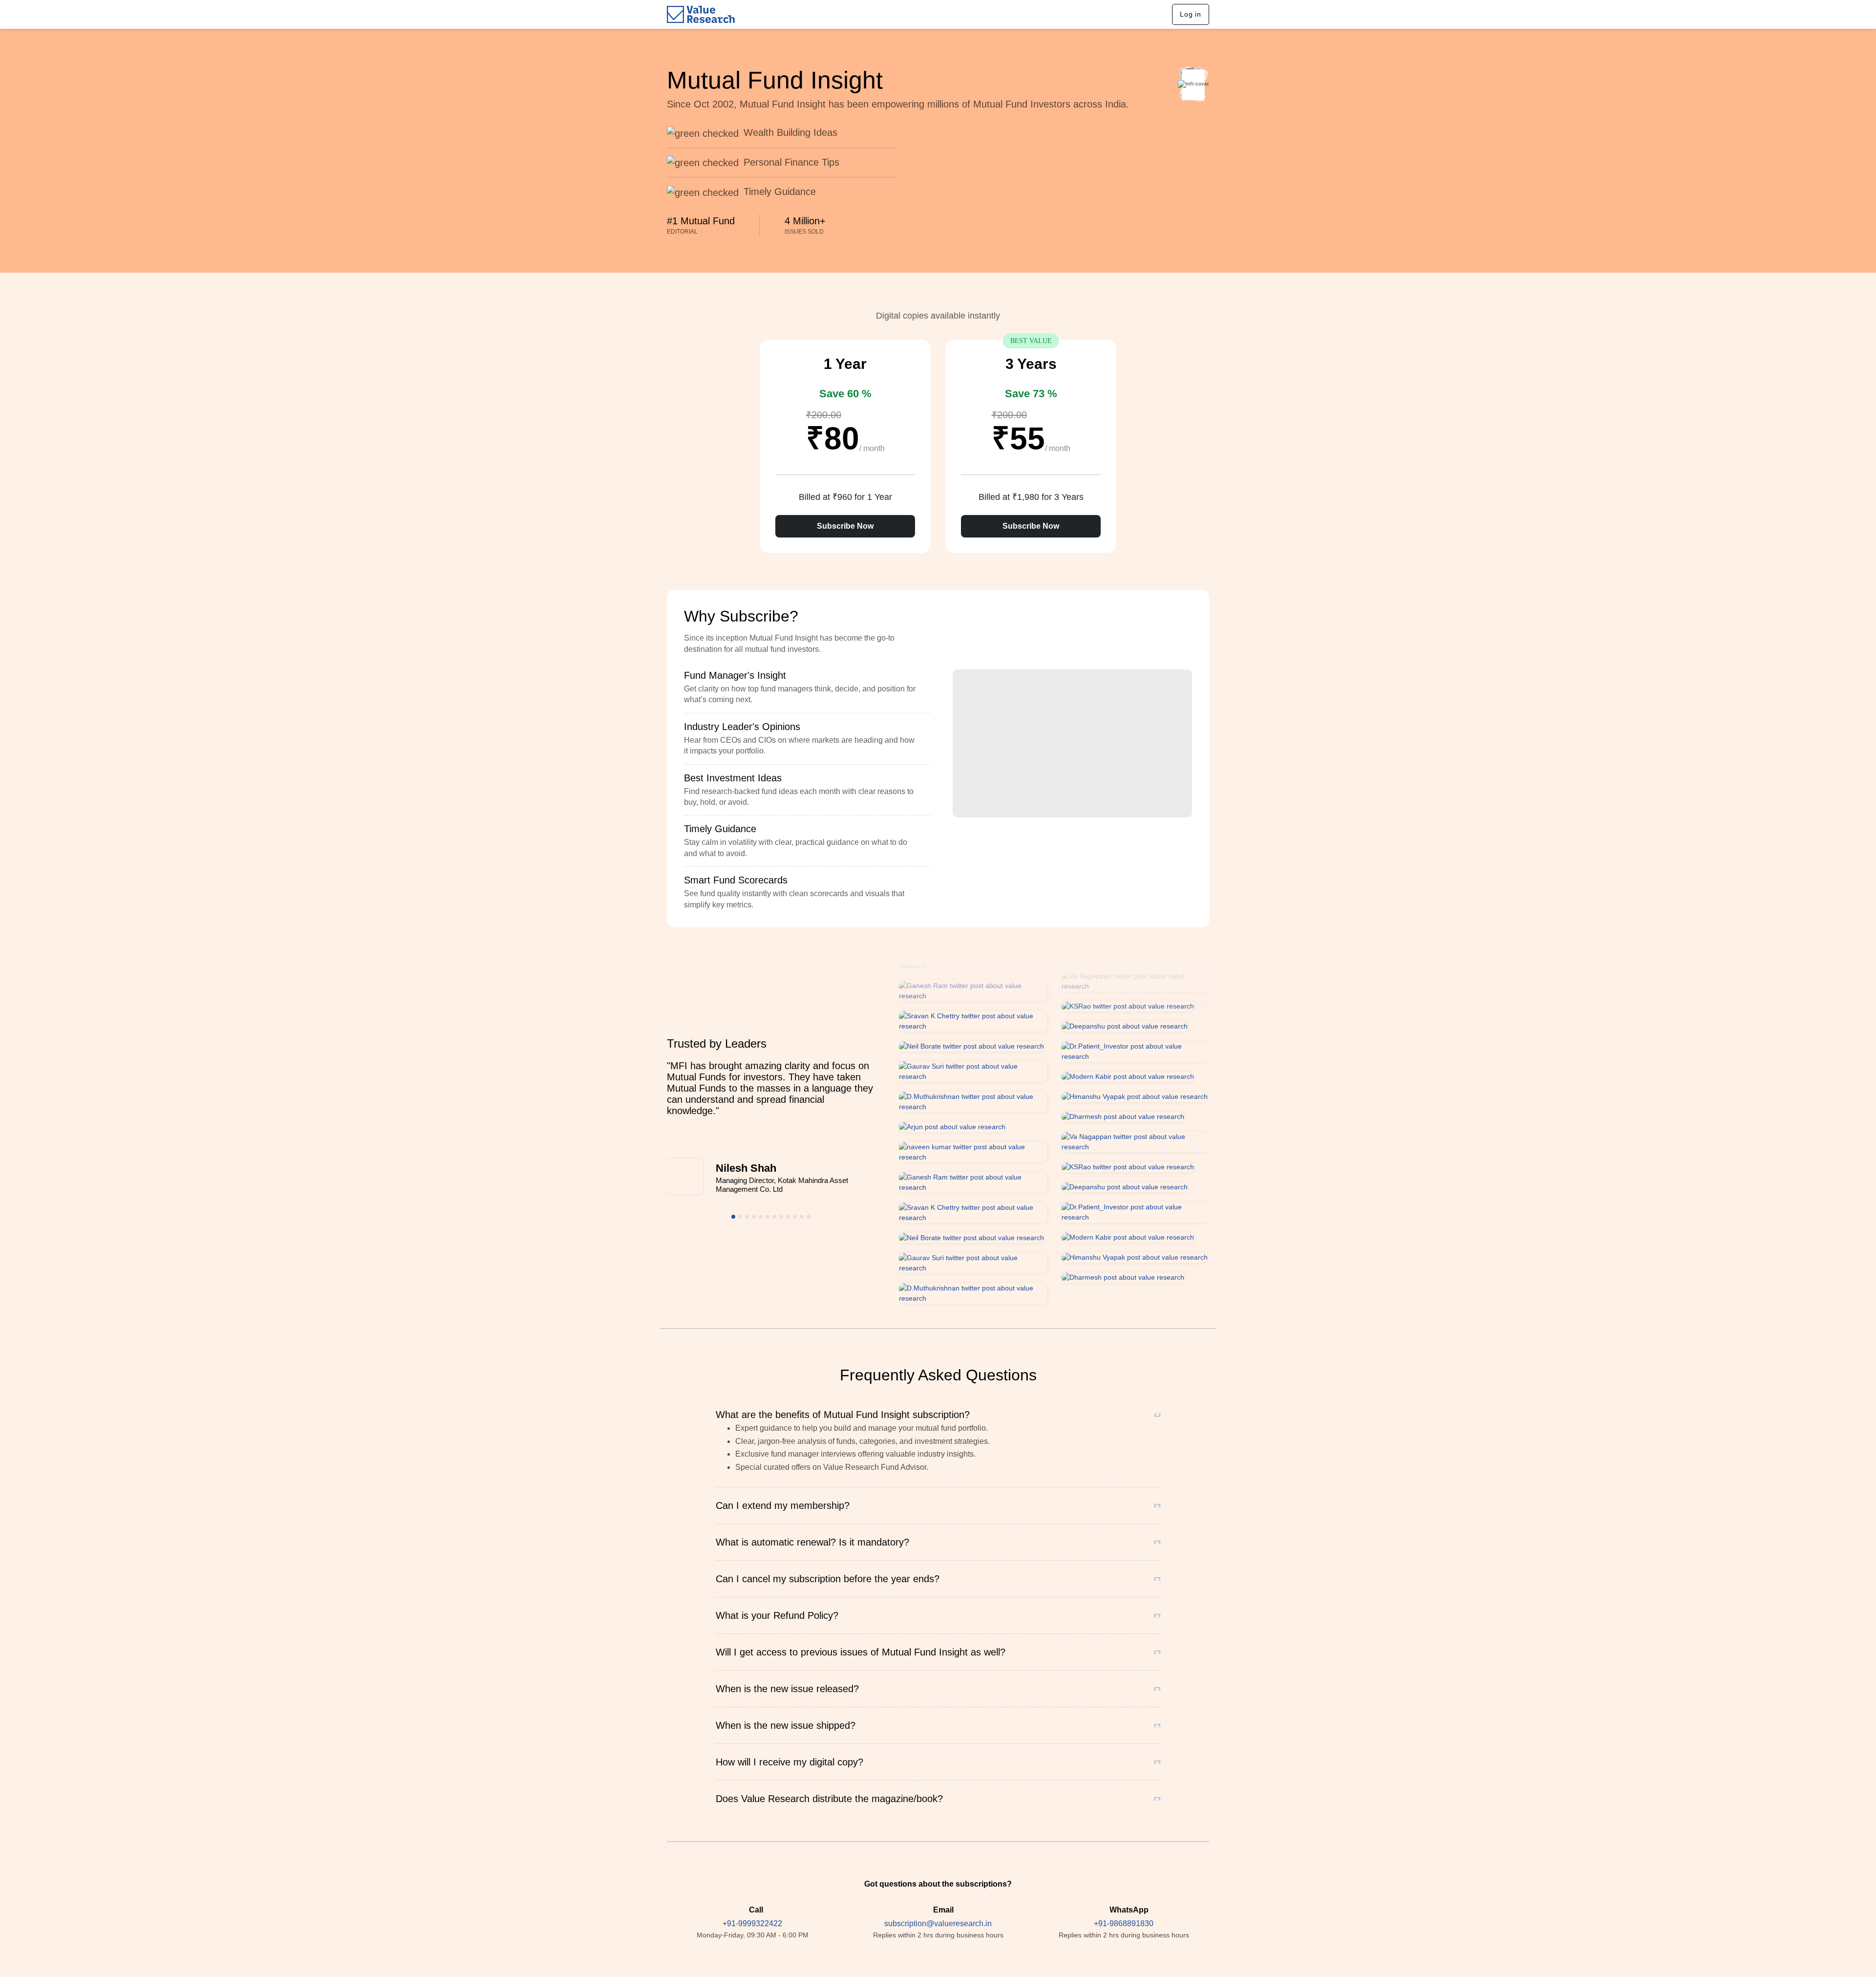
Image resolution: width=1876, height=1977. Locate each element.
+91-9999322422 (752, 1923)
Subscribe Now (845, 526)
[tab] (807, 688)
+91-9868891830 (1124, 1923)
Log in (1191, 14)
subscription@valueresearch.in (938, 1923)
